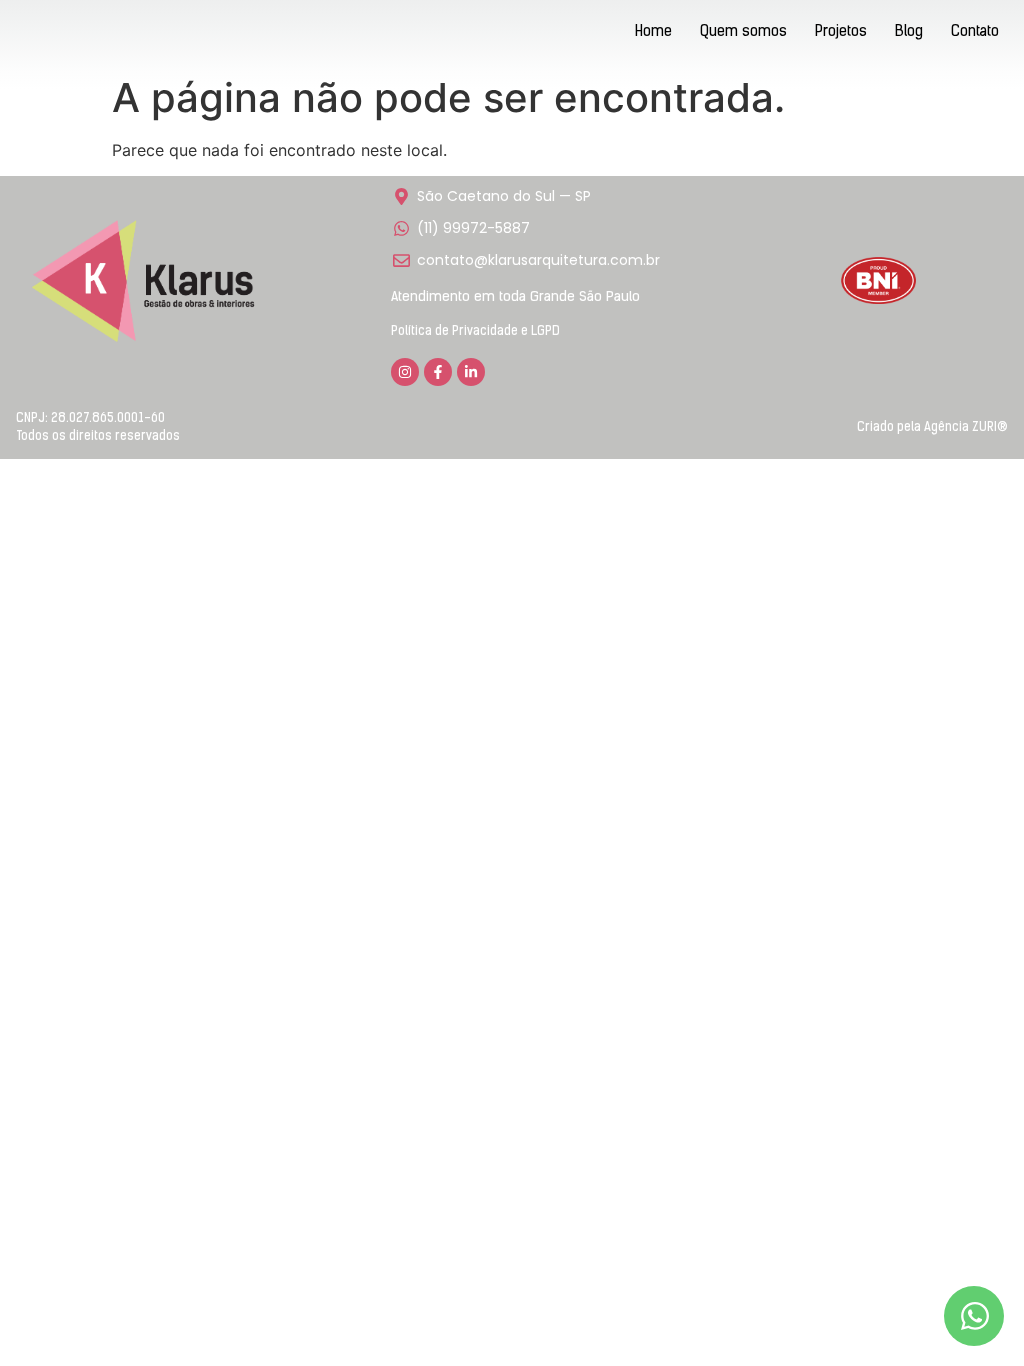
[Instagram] (405, 372)
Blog (909, 32)
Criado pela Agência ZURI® (932, 427)
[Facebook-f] (438, 372)
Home (653, 32)
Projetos (841, 32)
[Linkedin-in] (471, 372)
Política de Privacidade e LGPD (475, 331)
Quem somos (743, 32)
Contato (975, 32)
